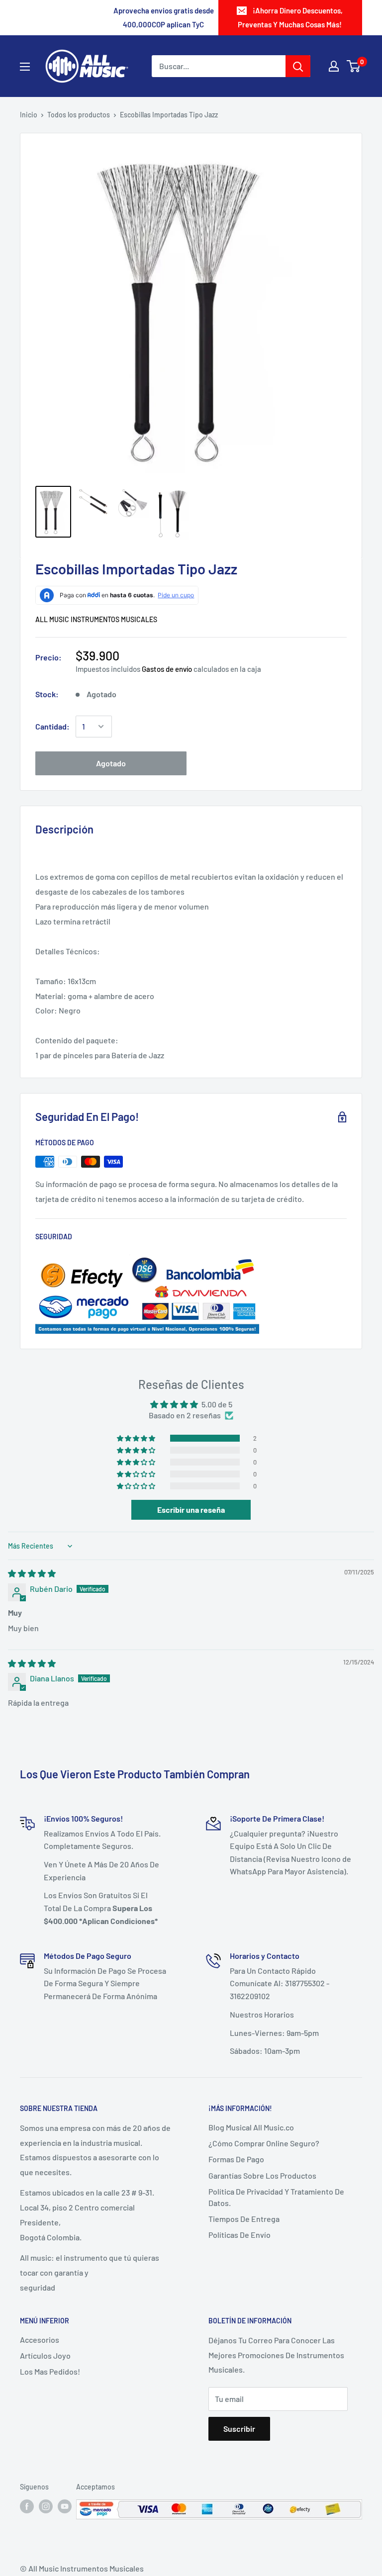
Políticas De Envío (239, 2235)
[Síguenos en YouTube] (65, 2506)
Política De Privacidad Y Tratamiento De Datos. (276, 2197)
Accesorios (40, 2340)
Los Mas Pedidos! (50, 2371)
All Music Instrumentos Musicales (96, 619)
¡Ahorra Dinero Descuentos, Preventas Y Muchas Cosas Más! (290, 17)
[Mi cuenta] (334, 66)
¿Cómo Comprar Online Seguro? (264, 2143)
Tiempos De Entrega (244, 2219)
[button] (137, 1438)
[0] (354, 66)
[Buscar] (298, 66)
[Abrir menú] (25, 67)
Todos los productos (79, 115)
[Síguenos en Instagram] (46, 2506)
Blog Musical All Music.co (251, 2127)
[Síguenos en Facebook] (27, 2506)
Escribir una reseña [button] (191, 1510)
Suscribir (239, 2429)
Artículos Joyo (45, 2355)
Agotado (111, 763)
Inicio (29, 115)
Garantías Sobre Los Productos (262, 2175)
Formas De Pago (236, 2159)
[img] (32, 1573)
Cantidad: (52, 726)
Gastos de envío (167, 669)
